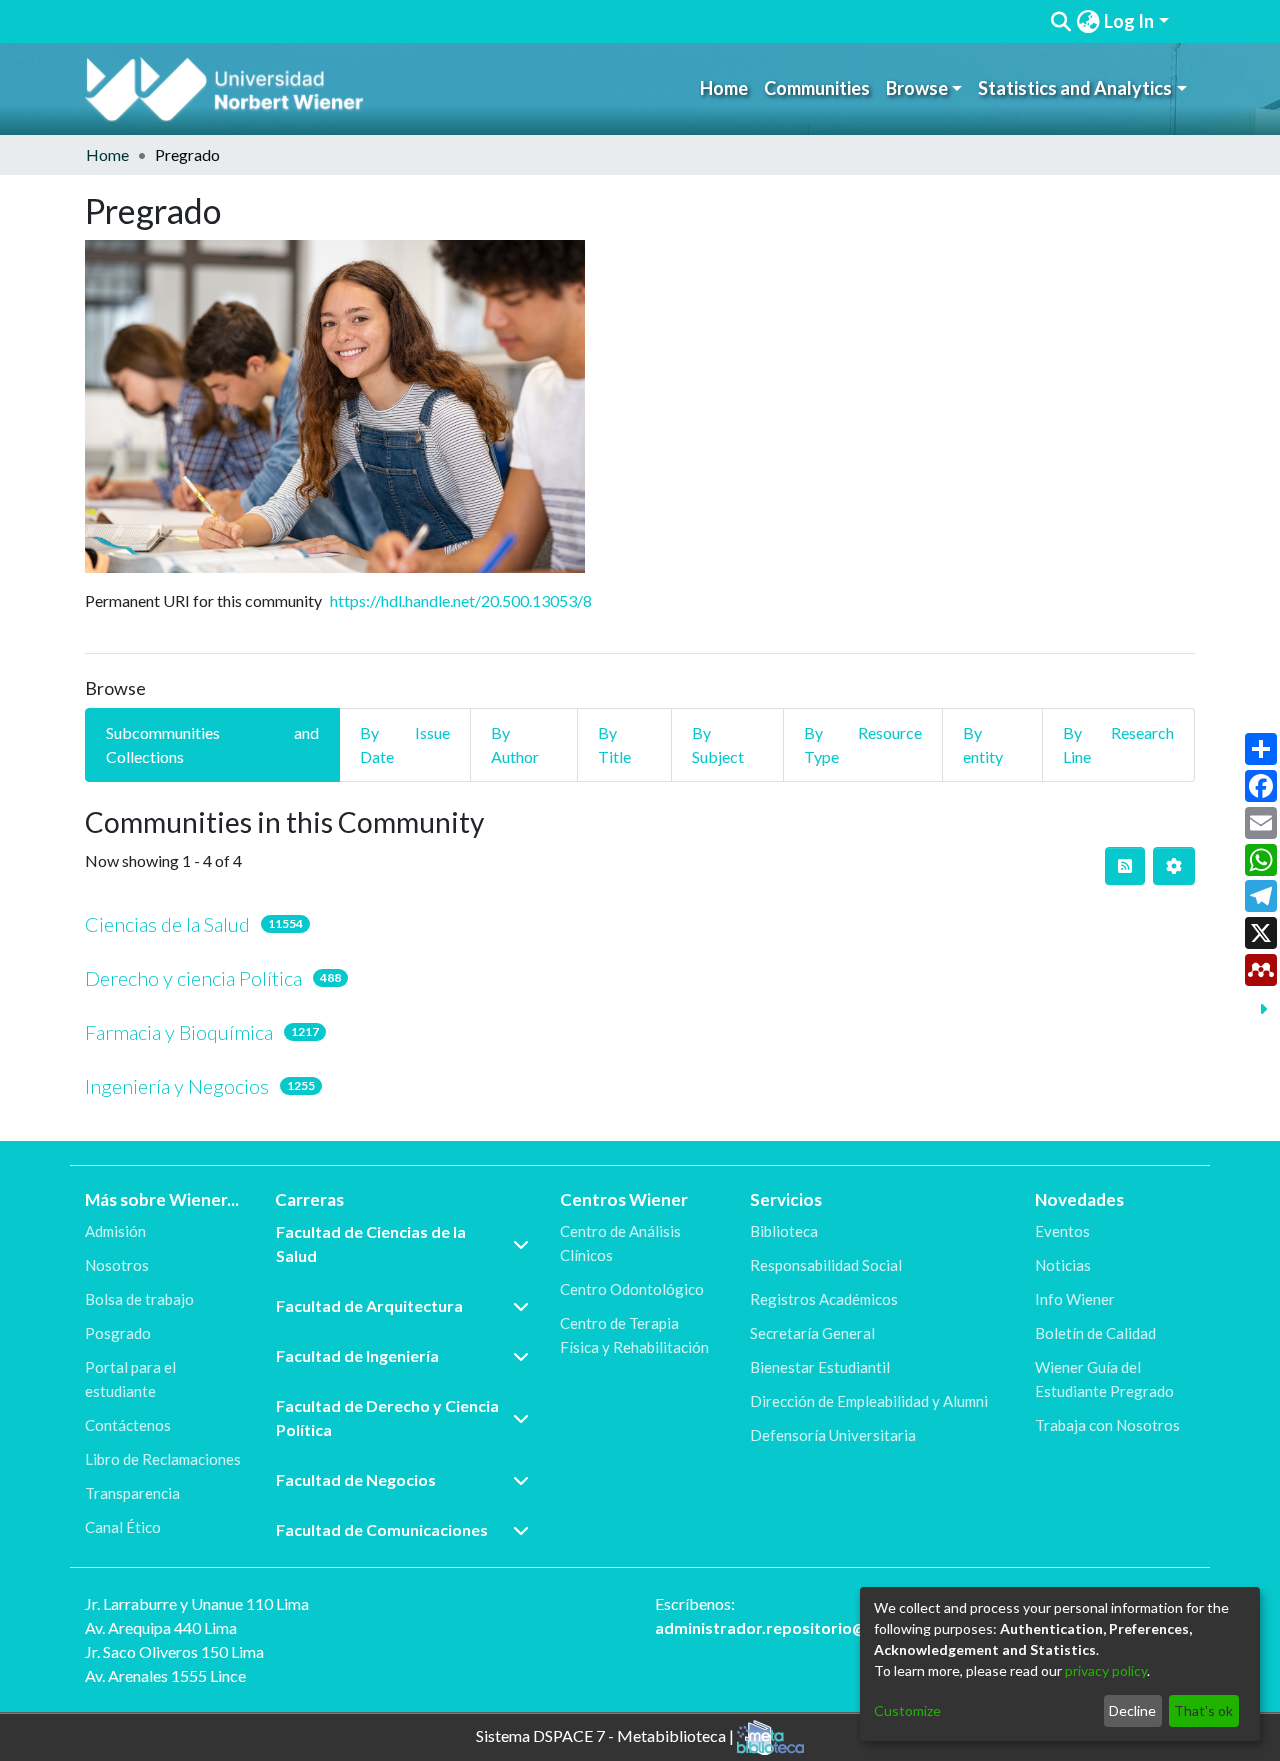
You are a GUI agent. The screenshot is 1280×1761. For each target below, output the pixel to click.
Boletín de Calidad (1095, 1333)
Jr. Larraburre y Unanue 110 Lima (197, 1603)
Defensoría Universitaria (833, 1435)
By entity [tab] (983, 744)
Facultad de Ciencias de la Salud (371, 1243)
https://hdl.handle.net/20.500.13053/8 (461, 600)
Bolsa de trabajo (139, 1299)
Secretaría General (812, 1333)
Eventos (1062, 1231)
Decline (1132, 1710)
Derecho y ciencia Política (193, 978)
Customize (907, 1710)
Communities (817, 88)
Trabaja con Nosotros (1107, 1425)
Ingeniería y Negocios (177, 1086)
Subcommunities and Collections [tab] (212, 744)
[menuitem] (1088, 21)
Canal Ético (123, 1527)
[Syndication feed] (1125, 866)
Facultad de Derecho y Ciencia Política (387, 1417)
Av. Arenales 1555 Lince (165, 1675)
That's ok (1203, 1710)
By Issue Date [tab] (405, 744)
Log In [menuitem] (1129, 21)
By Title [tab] (614, 744)
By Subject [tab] (718, 744)
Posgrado (118, 1333)
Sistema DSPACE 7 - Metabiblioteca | (606, 1735)
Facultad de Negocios (356, 1479)
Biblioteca (784, 1231)
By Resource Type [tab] (863, 744)
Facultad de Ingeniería (357, 1355)
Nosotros (117, 1265)
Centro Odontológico (632, 1289)
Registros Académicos (824, 1299)
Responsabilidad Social (826, 1265)
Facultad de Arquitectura (369, 1305)
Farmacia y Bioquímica (179, 1032)
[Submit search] (1061, 22)
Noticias (1063, 1265)
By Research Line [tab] (1118, 744)
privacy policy (1106, 1670)
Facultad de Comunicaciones (382, 1529)
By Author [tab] (515, 744)
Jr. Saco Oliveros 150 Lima (174, 1651)
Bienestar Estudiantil (820, 1367)
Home (724, 88)
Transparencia (132, 1493)
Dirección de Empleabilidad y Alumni (869, 1401)
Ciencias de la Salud (167, 924)
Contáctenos (128, 1425)
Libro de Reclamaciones (163, 1459)
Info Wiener (1075, 1299)
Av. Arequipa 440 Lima (161, 1627)
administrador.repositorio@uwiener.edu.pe (817, 1627)
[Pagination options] (1174, 866)
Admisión (115, 1231)
